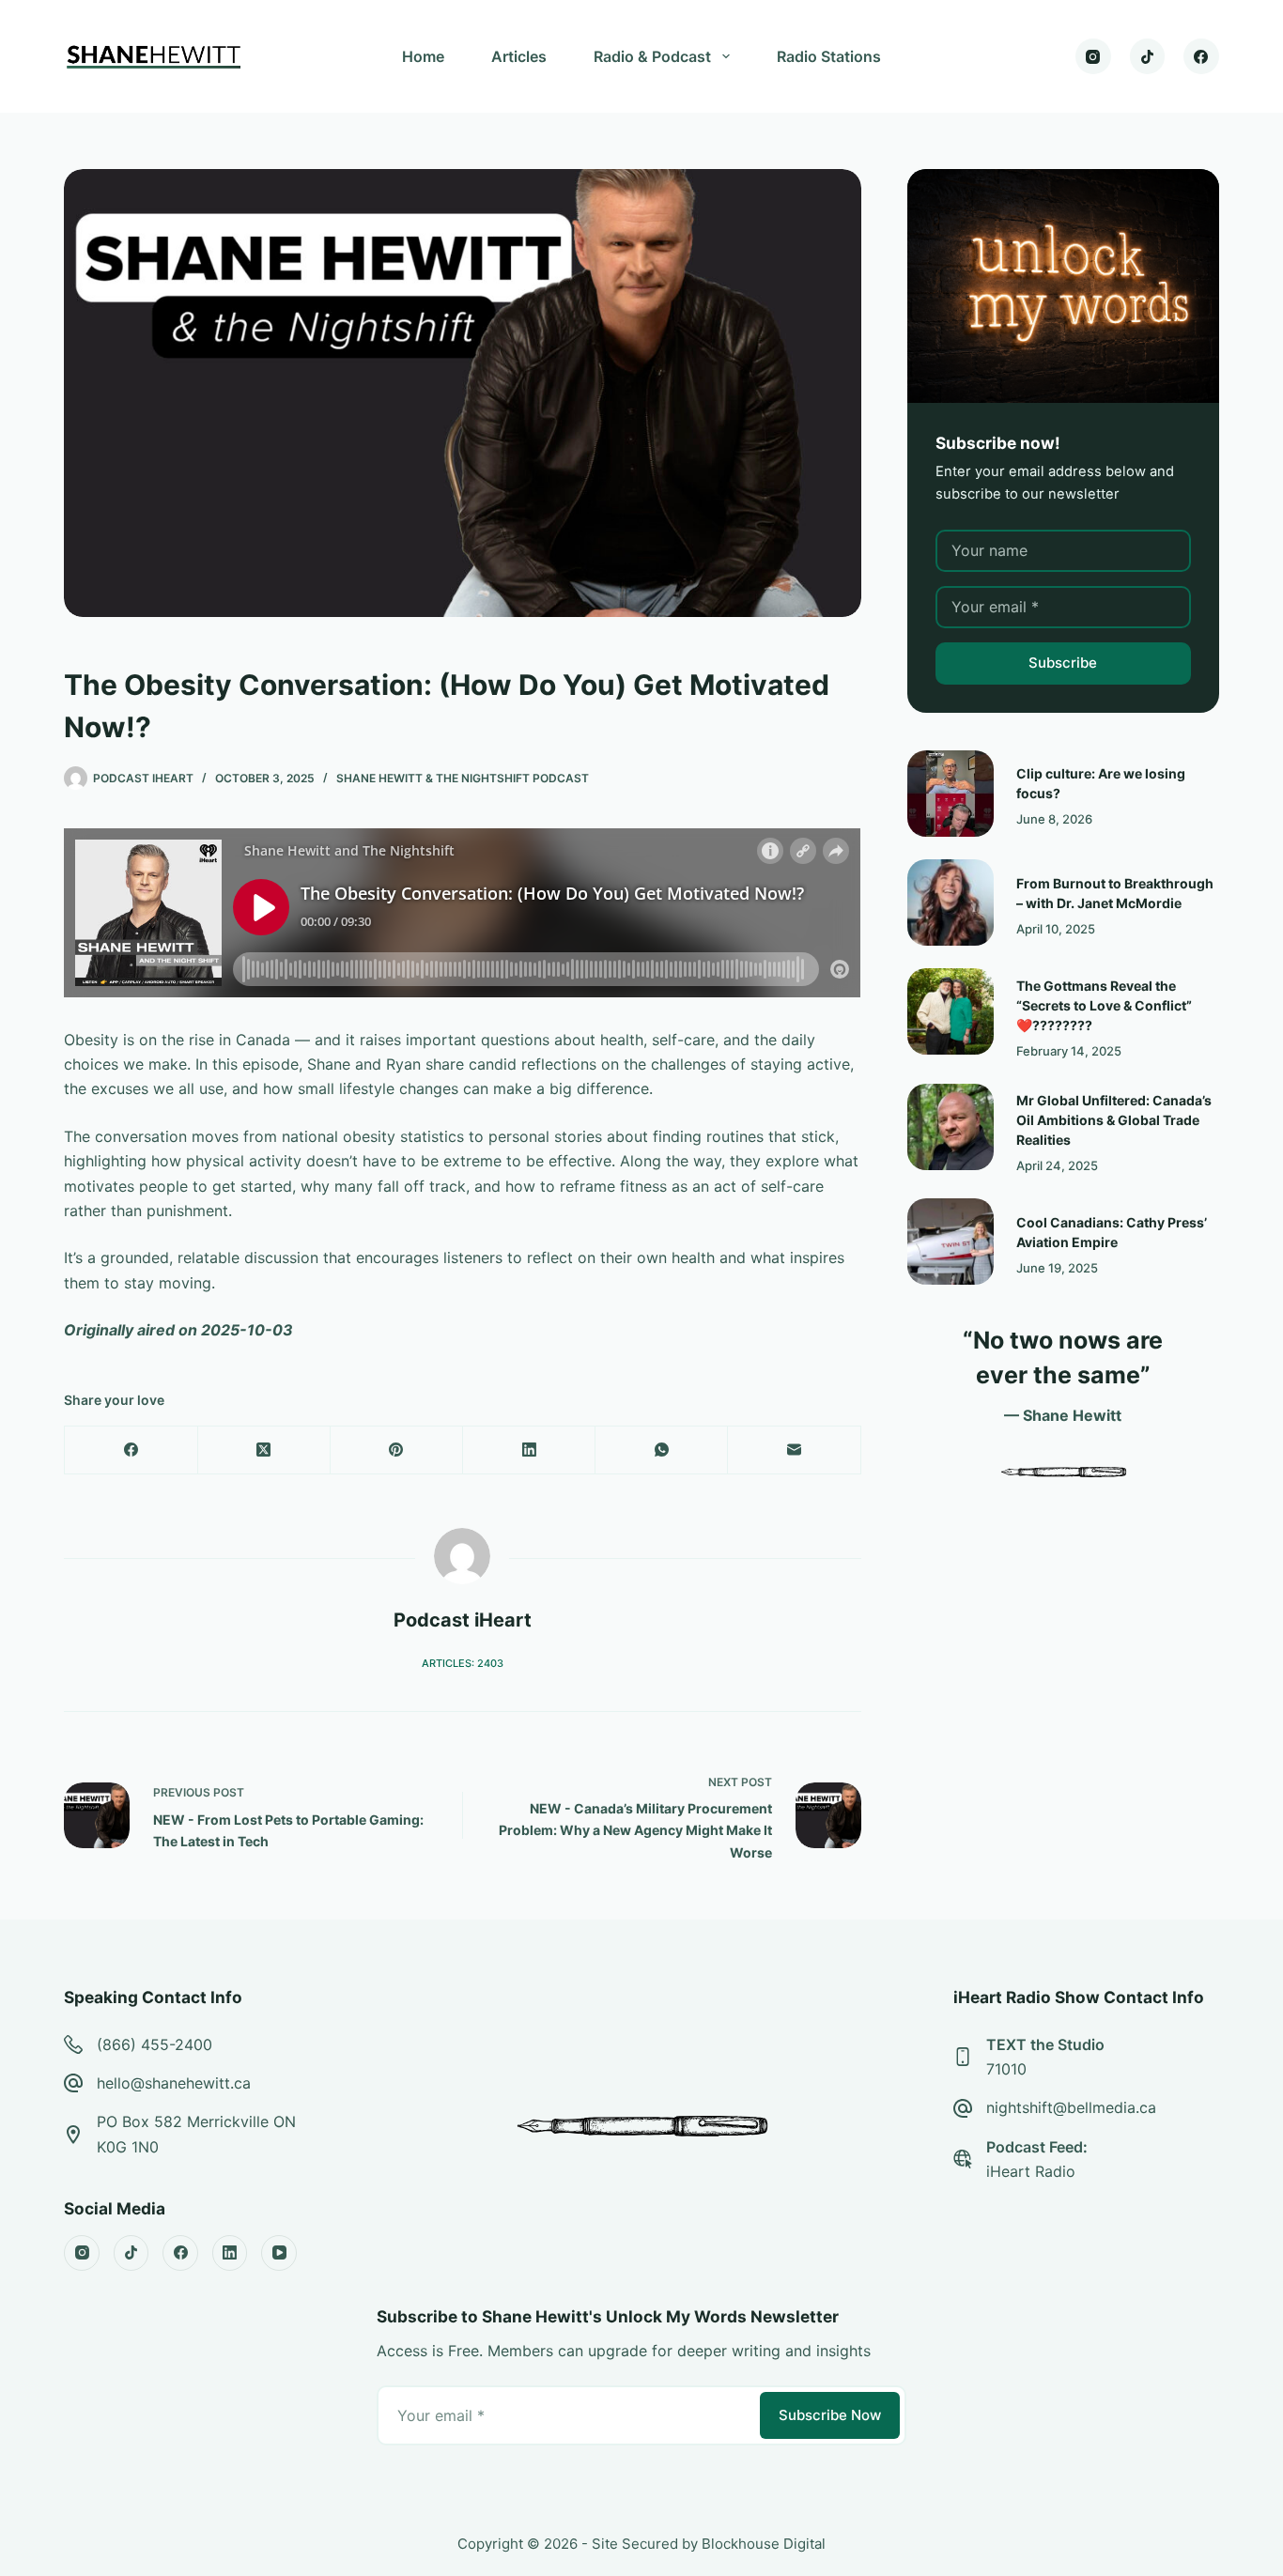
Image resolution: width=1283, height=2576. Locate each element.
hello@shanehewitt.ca (174, 2083)
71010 (1006, 2069)
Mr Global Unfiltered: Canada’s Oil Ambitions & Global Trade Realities (1114, 1120)
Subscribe (1063, 663)
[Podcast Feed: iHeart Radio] (963, 2159)
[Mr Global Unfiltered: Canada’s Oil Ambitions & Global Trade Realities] (951, 1127)
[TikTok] (1148, 56)
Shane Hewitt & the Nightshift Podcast (463, 778)
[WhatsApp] (662, 1450)
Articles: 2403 (463, 1663)
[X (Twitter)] (264, 1450)
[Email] (794, 1450)
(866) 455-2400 (155, 2044)
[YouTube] (279, 2253)
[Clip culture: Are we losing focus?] (951, 794)
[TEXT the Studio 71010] (963, 2057)
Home (423, 56)
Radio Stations (829, 56)
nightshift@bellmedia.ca (1071, 2107)
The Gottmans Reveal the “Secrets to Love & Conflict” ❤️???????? (1104, 1005)
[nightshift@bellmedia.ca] (963, 2108)
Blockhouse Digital (764, 2544)
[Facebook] (1201, 56)
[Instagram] (1093, 56)
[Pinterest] (397, 1450)
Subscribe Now (830, 2415)
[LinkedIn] (529, 1450)
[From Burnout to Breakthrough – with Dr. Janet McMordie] (951, 902)
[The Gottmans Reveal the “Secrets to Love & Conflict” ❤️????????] (951, 1011)
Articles (519, 56)
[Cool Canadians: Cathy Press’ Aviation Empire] (951, 1242)
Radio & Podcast (652, 56)
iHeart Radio (1031, 2171)
